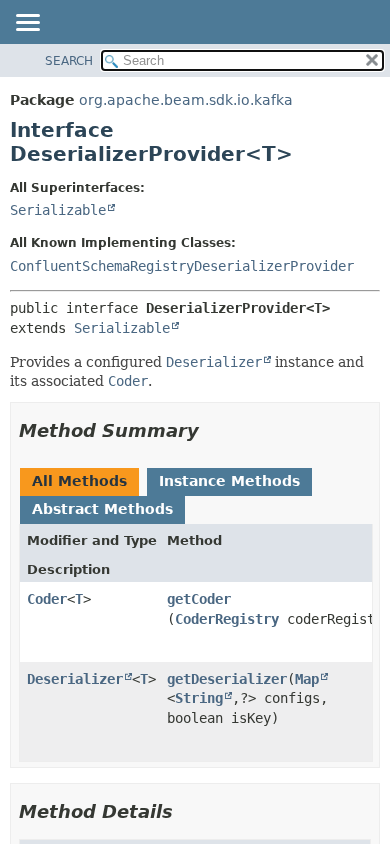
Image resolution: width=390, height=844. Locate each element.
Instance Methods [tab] (229, 481)
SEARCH (69, 61)
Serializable (58, 210)
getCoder (199, 599)
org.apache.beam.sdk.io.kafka (186, 100)
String (199, 698)
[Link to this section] (213, 430)
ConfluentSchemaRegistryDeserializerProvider (182, 266)
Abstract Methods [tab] (102, 509)
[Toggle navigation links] (27, 24)
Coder (47, 599)
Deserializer (75, 679)
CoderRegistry (227, 619)
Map (307, 679)
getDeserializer (227, 679)
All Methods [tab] (79, 481)
